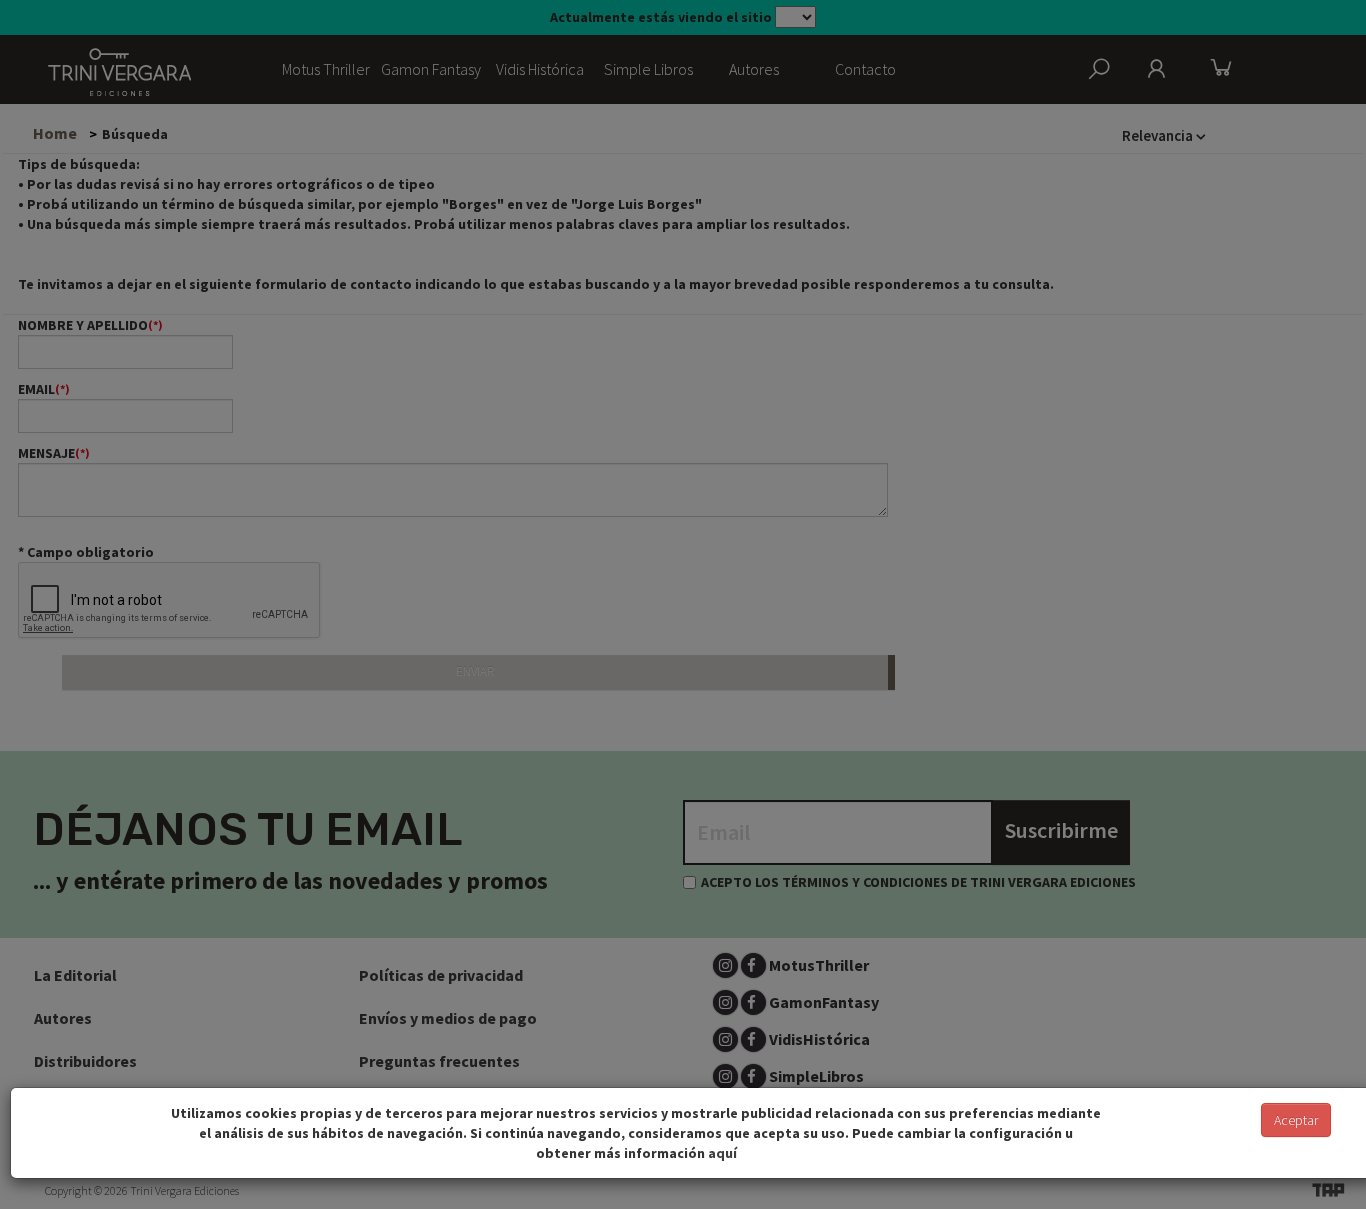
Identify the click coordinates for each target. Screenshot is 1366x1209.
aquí (722, 1153)
